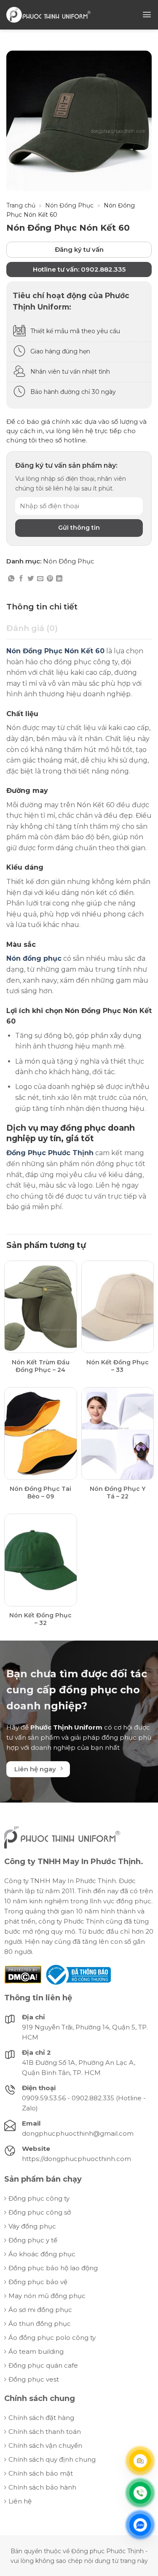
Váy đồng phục (32, 2226)
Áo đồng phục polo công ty (52, 2338)
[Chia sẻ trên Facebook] (21, 579)
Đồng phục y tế (33, 2240)
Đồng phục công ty (39, 2198)
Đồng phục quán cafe (43, 2365)
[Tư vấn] (140, 2461)
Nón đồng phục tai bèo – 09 (40, 1493)
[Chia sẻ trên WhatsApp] (11, 579)
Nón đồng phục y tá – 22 (118, 1493)
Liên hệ (20, 2501)
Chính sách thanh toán (45, 2432)
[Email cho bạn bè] (40, 579)
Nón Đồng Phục (69, 205)
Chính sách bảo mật (41, 2473)
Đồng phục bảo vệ (38, 2282)
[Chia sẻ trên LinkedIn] (59, 579)
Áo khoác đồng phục (42, 2254)
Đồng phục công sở (40, 2212)
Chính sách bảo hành (42, 2487)
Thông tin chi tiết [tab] (42, 607)
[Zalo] (140, 2525)
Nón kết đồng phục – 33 (118, 1366)
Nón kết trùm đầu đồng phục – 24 (41, 1366)
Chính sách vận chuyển (45, 2445)
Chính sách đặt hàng (41, 2418)
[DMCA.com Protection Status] (23, 1974)
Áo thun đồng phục (40, 2324)
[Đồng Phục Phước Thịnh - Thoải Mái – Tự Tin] (48, 15)
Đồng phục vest (34, 2379)
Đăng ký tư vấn (79, 249)
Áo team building (36, 2351)
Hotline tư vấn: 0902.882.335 (79, 269)
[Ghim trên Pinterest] (50, 579)
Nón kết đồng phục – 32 (40, 1619)
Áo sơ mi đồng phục (40, 2310)
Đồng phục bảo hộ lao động (53, 2268)
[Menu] (147, 15)
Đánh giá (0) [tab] (32, 628)
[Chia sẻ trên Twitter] (31, 579)
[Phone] (140, 2493)
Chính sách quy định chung (52, 2459)
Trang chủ (21, 205)
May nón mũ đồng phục (47, 2296)
